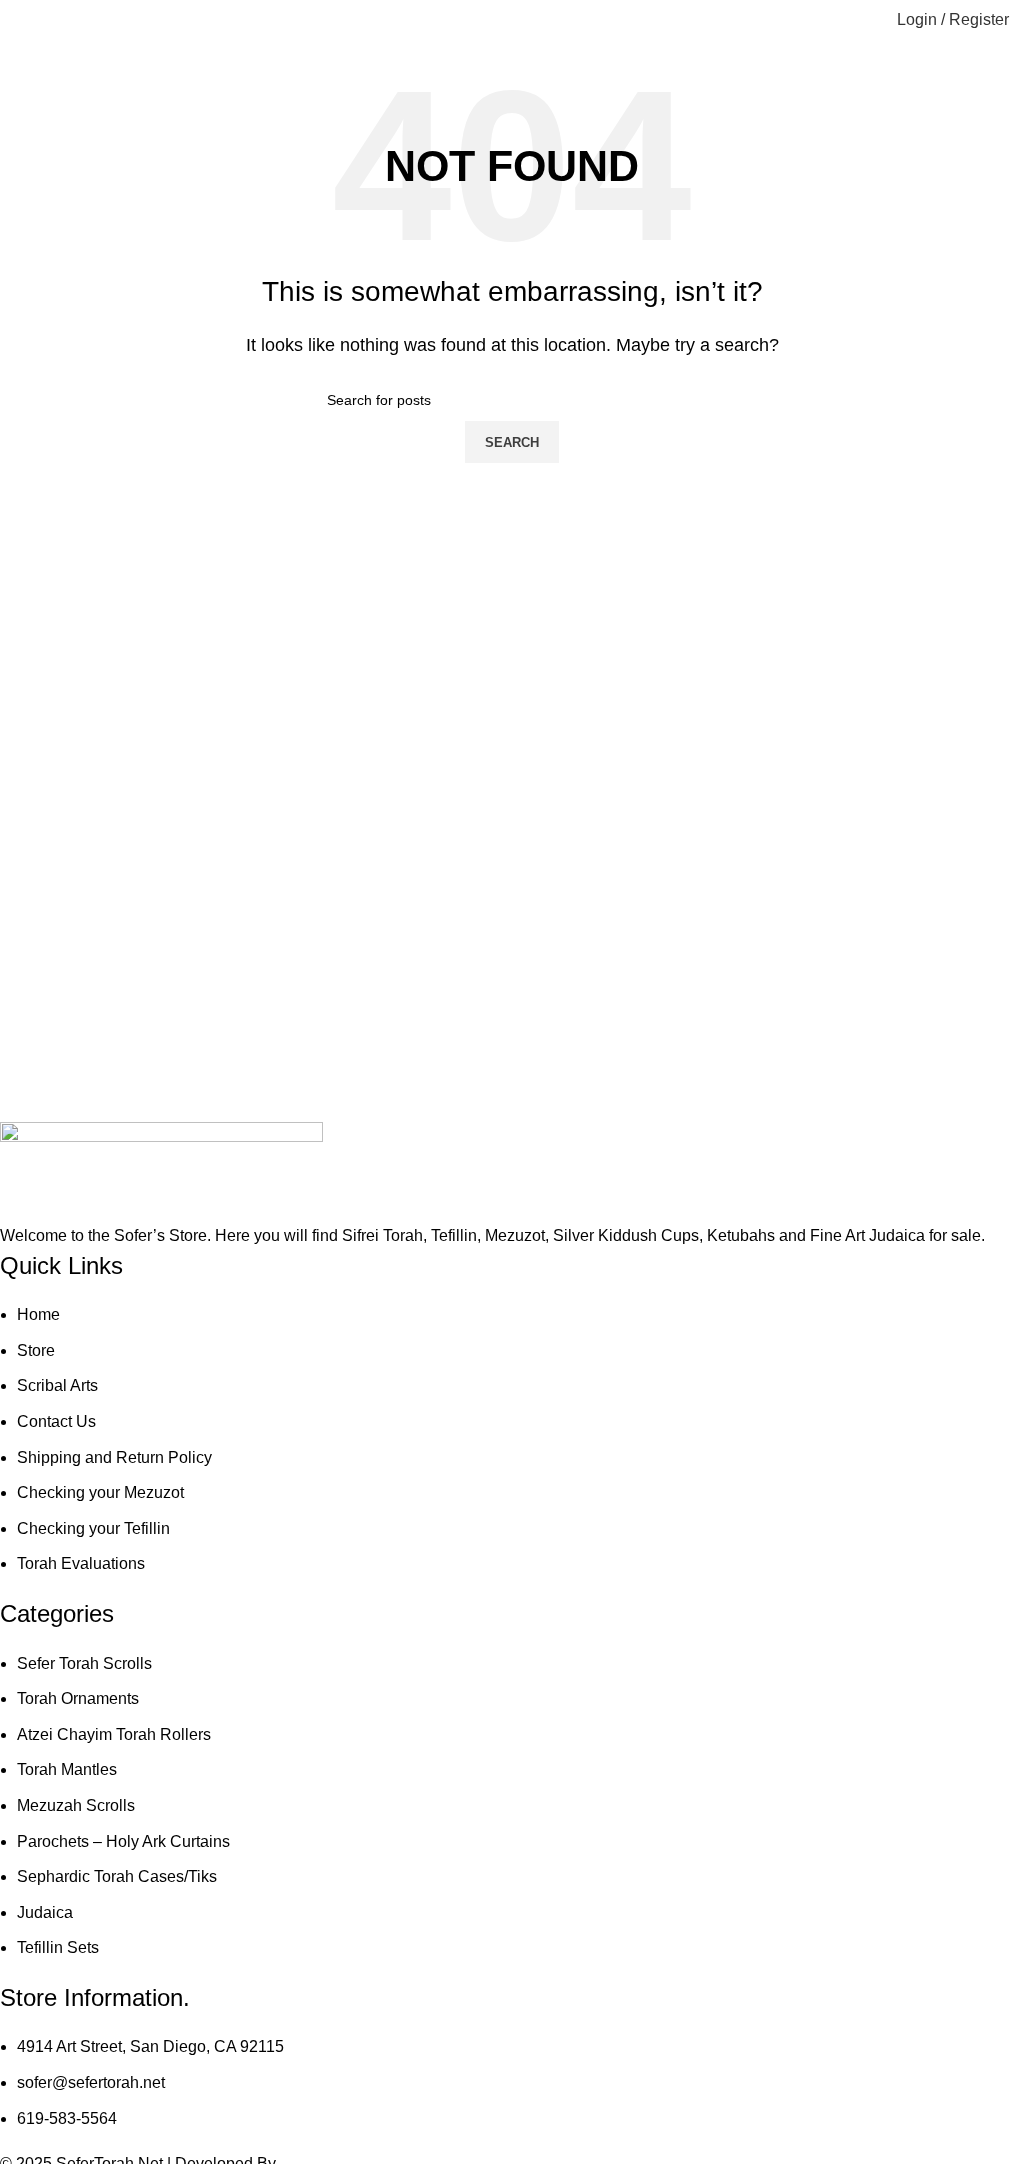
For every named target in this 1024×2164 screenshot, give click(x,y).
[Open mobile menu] (23, 20)
